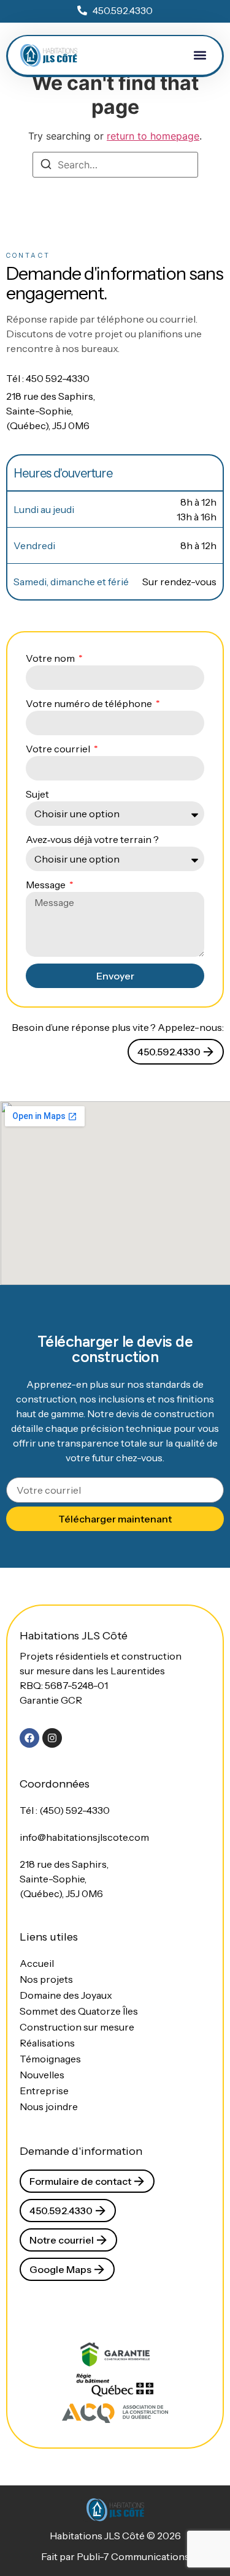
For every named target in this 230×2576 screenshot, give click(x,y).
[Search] (46, 166)
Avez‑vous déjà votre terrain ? (92, 839)
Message (47, 885)
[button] (200, 55)
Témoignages (50, 2059)
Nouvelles (42, 2075)
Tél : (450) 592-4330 (65, 1810)
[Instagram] (52, 1738)
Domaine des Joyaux (66, 1995)
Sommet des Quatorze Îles (79, 2011)
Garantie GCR (51, 1700)
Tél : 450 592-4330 (48, 378)
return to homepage (153, 136)
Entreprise (44, 2091)
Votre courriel (59, 749)
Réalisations (47, 2043)
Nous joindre (49, 2106)
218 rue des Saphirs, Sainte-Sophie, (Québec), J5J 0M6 (51, 411)
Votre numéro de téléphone (90, 703)
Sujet (37, 794)
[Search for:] (115, 165)
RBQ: (64, 1685)
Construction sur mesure (77, 2027)
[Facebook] (29, 1738)
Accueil (37, 1963)
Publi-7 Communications (133, 2556)
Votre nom (51, 658)
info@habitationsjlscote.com (84, 1837)
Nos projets (46, 1979)
